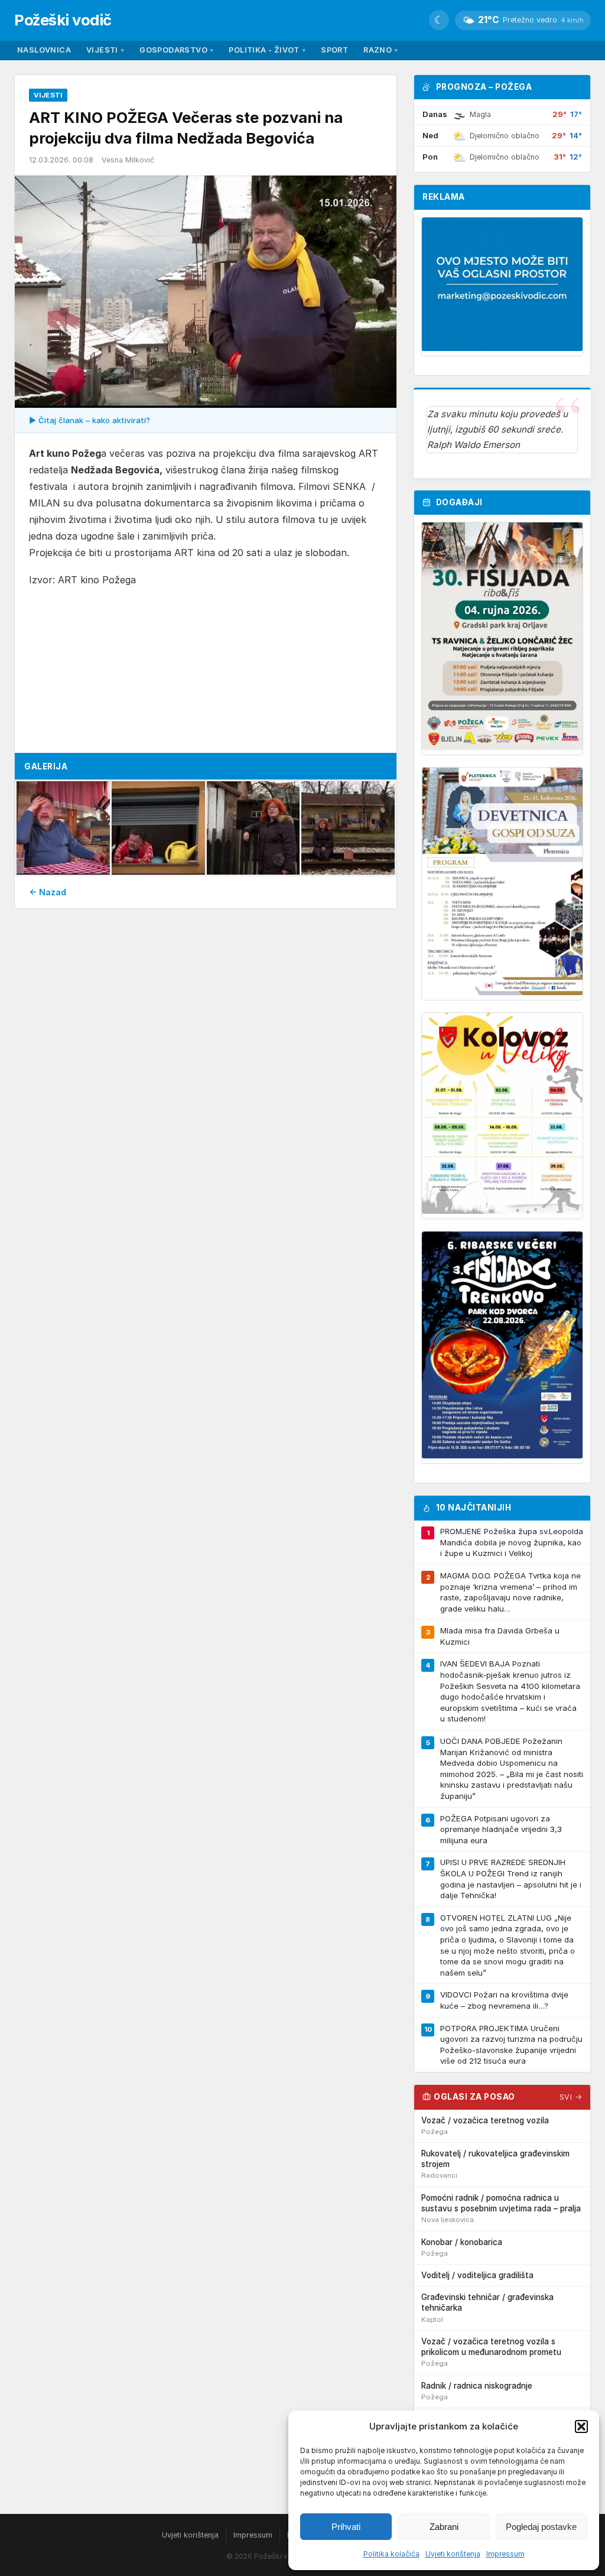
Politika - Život (267, 50)
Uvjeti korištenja (453, 2554)
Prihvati (346, 2527)
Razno (380, 50)
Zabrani (444, 2527)
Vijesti (105, 50)
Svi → (571, 2097)
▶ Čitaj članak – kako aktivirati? (90, 420)
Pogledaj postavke (541, 2527)
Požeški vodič (63, 20)
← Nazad (48, 892)
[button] (581, 2426)
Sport (334, 50)
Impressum (505, 2554)
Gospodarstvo (176, 50)
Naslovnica (44, 50)
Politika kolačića (391, 2554)
